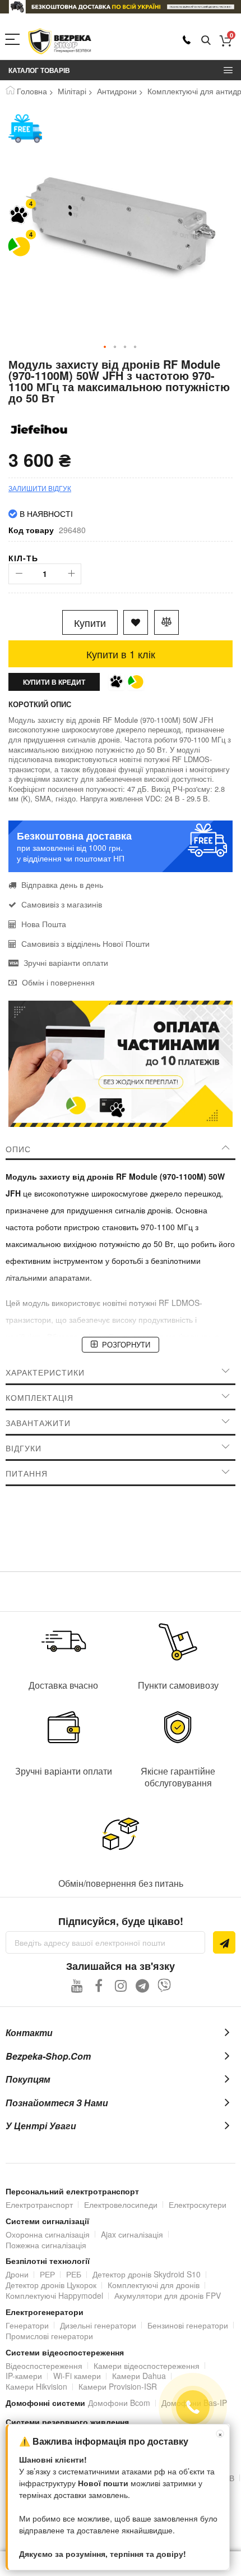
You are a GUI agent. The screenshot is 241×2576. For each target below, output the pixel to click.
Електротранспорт (39, 2204)
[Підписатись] (224, 1942)
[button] (105, 347)
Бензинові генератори (188, 2325)
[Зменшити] (19, 574)
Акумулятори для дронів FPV (168, 2295)
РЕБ (74, 2274)
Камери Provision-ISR (118, 2386)
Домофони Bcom (119, 2403)
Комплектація (40, 1397)
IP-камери (24, 2376)
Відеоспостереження (44, 2366)
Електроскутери (198, 2204)
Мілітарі (72, 91)
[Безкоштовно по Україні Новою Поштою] (25, 129)
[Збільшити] (71, 574)
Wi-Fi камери (77, 2376)
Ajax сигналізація (132, 2234)
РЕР (47, 2274)
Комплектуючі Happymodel (54, 2295)
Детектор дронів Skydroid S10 (147, 2274)
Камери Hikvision (36, 2386)
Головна (32, 91)
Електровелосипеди (121, 2204)
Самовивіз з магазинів (62, 904)
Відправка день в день (62, 884)
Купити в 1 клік (121, 654)
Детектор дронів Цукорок (51, 2285)
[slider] (121, 7)
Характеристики (45, 1372)
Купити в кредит (54, 682)
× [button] (220, 2434)
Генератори (27, 2325)
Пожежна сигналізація (46, 2245)
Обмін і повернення (58, 982)
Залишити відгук (40, 488)
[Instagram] (121, 1985)
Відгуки (24, 1448)
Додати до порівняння (166, 622)
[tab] (121, 1149)
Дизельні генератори (98, 2325)
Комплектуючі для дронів (154, 2285)
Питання (27, 1473)
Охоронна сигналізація (48, 2234)
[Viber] (164, 1985)
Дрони (17, 2274)
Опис (18, 1149)
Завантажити (38, 1423)
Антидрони (117, 91)
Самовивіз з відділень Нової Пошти (85, 943)
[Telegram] (143, 1985)
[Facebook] (99, 1985)
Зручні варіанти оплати (66, 962)
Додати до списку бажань (136, 622)
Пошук (206, 41)
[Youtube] (77, 1985)
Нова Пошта (44, 924)
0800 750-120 (187, 40)
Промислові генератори (49, 2336)
